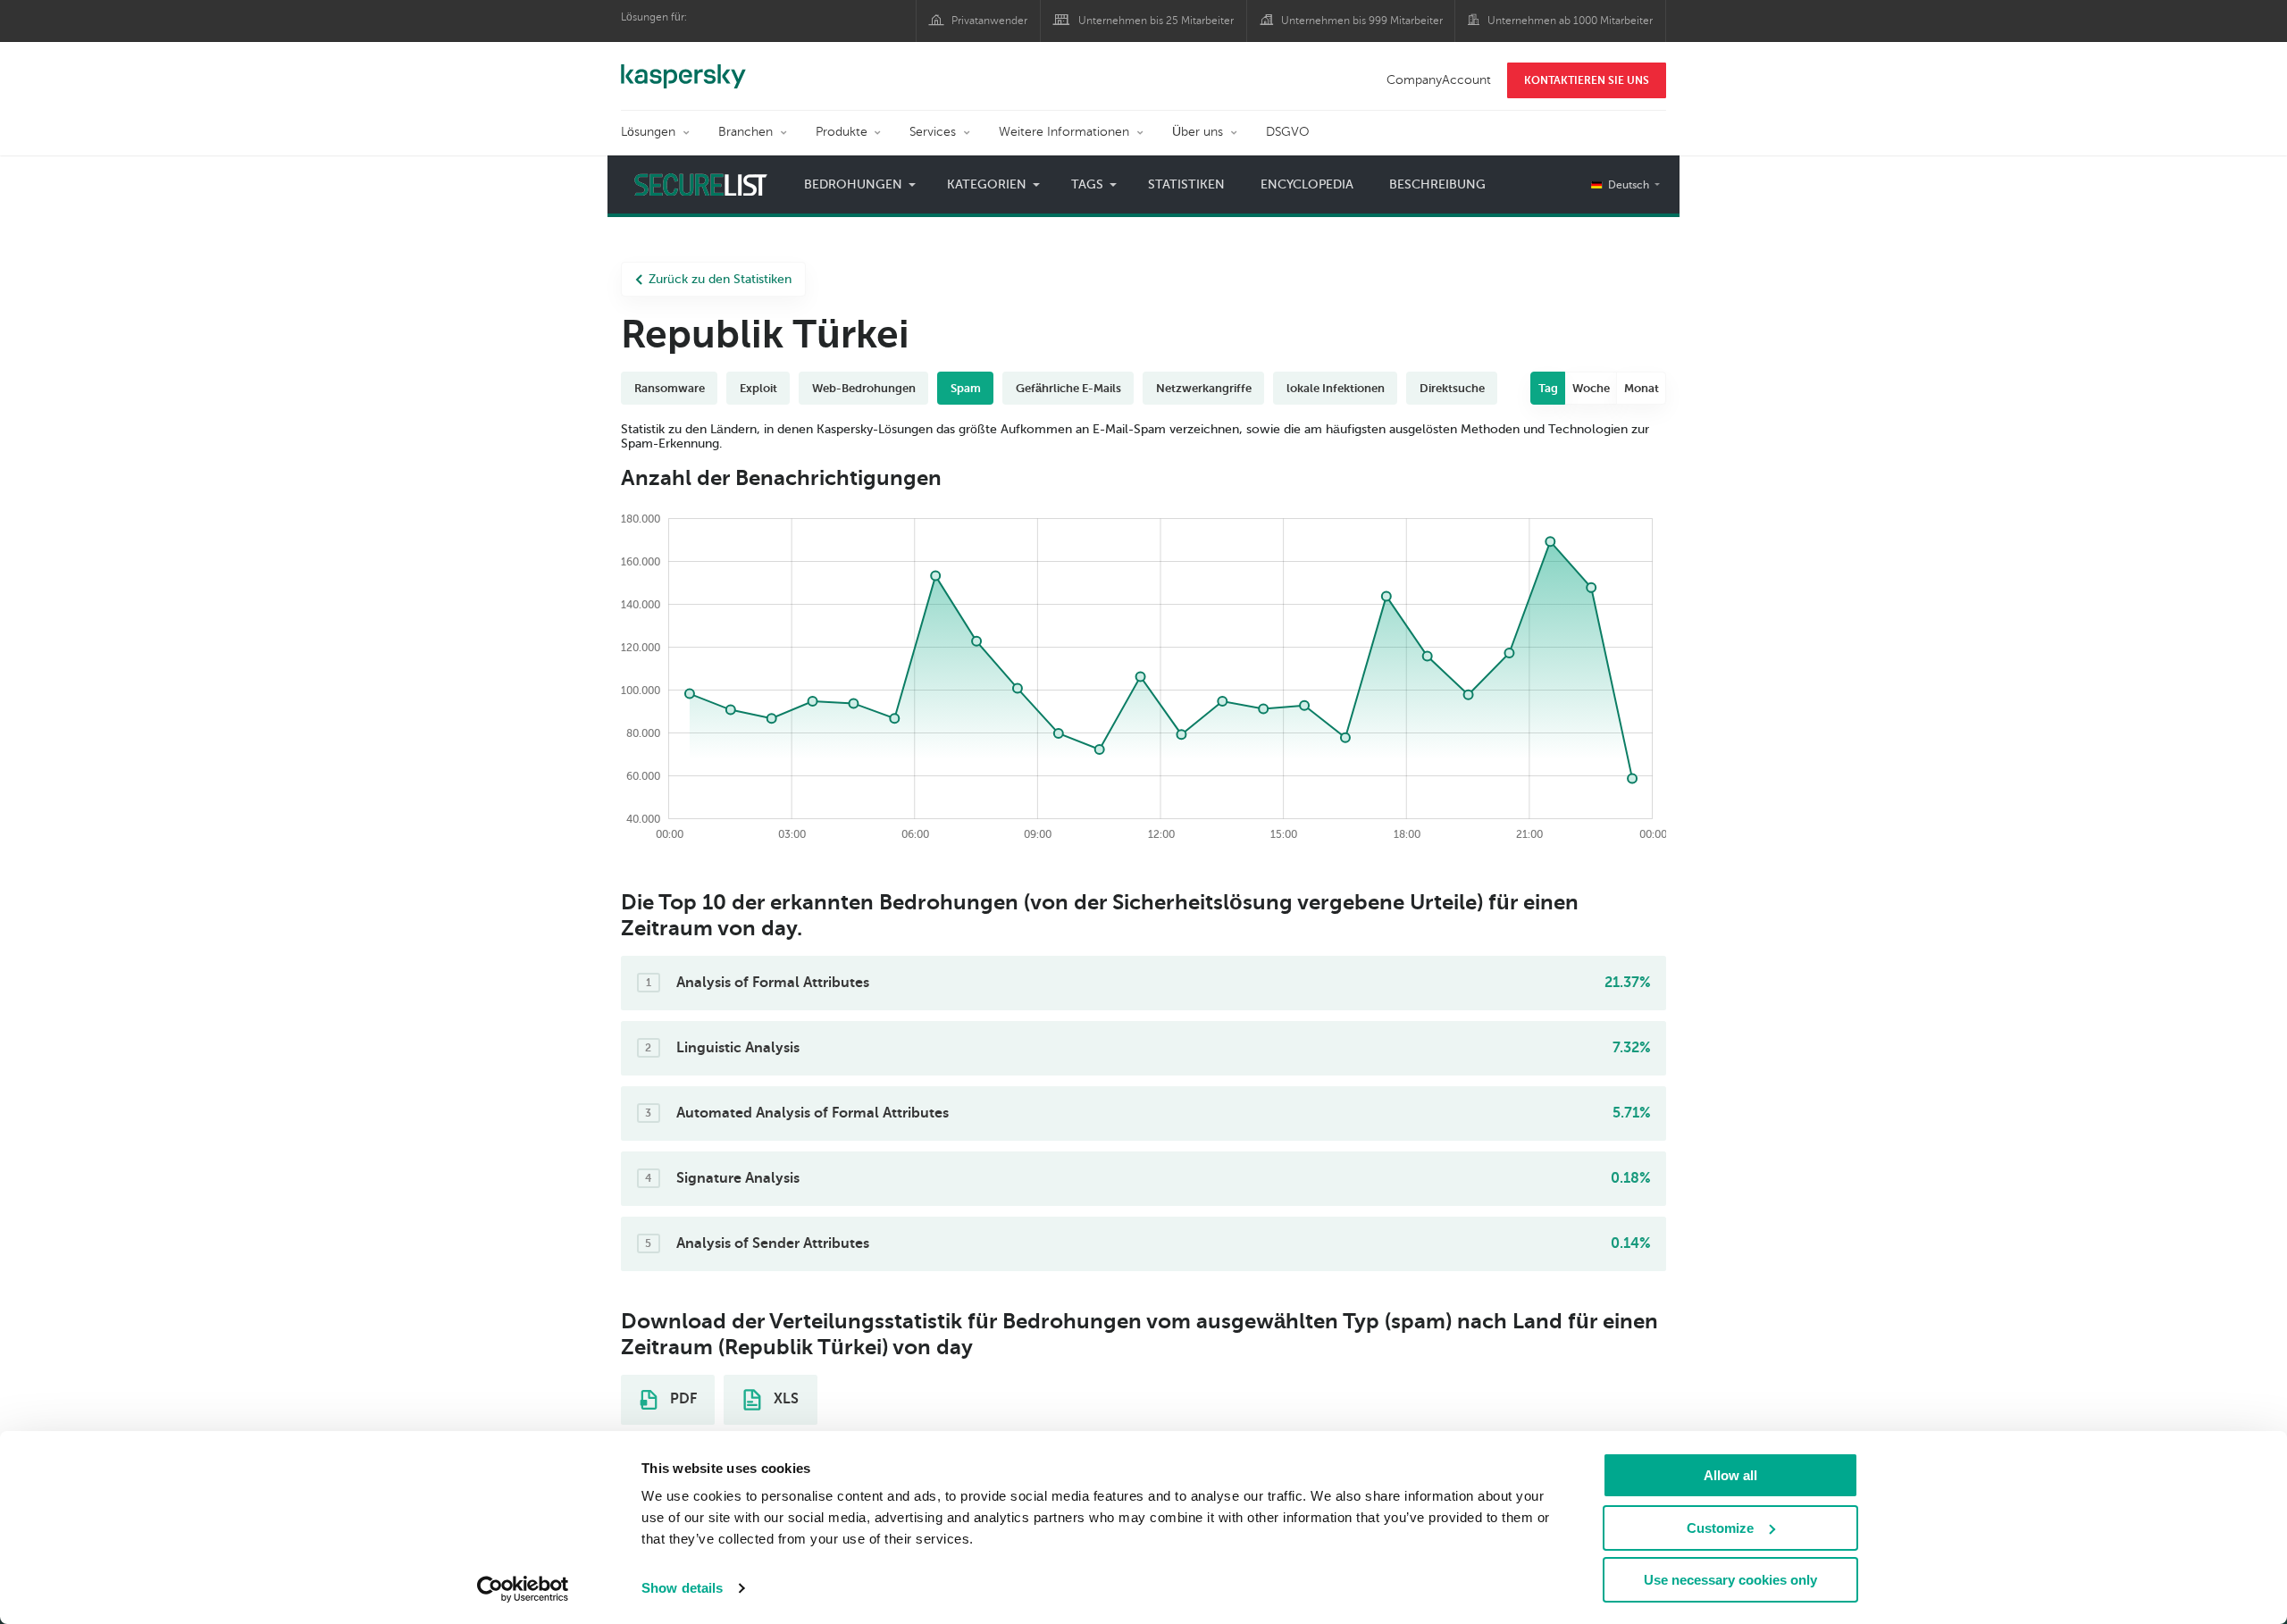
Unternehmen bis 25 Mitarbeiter (1156, 21)
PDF (682, 1399)
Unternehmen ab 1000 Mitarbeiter (1570, 21)
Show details (682, 1588)
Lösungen (648, 132)
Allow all (1730, 1475)
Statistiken (1186, 184)
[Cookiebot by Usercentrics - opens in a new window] (523, 1589)
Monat (1642, 388)
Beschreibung (1437, 184)
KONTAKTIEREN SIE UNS (1587, 80)
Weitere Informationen (1064, 132)
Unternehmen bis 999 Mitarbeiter (1362, 21)
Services (933, 132)
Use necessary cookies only (1730, 1580)
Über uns (1198, 132)
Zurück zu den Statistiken (720, 279)
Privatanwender (989, 21)
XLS (784, 1399)
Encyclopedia (1307, 184)
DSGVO (1288, 132)
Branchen (746, 132)
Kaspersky (683, 67)
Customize (1720, 1528)
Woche (1591, 388)
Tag (1548, 388)
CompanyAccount (1439, 80)
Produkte (842, 132)
